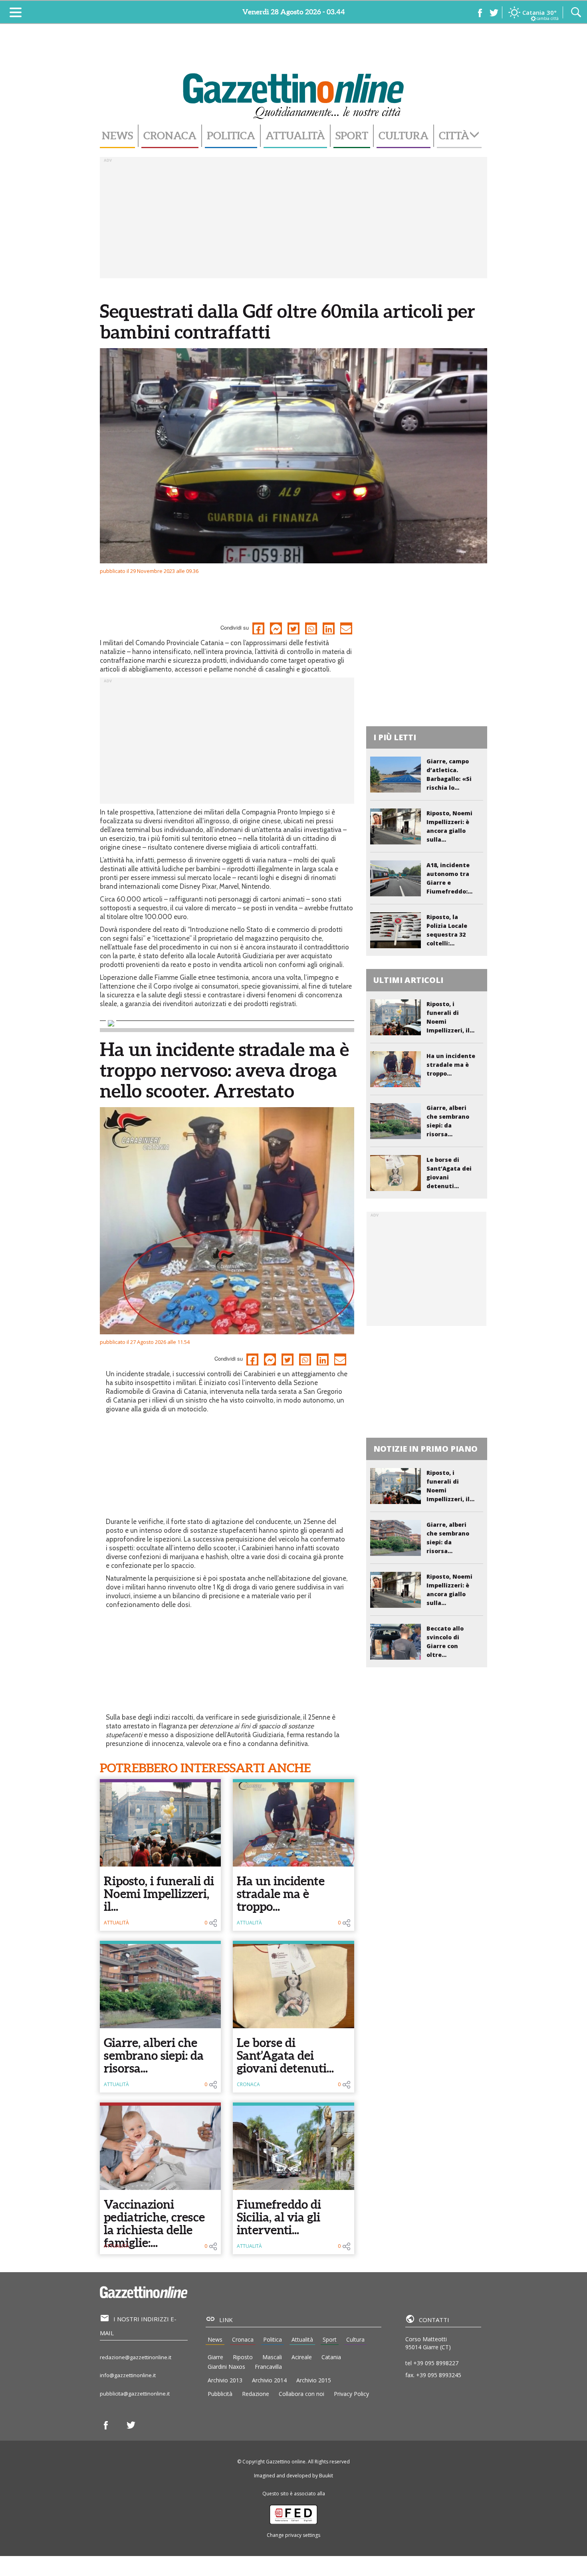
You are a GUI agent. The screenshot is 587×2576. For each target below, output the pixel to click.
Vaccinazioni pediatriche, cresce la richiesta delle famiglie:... (154, 2223)
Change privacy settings (293, 2535)
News (117, 136)
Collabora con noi (301, 2394)
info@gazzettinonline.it (128, 2375)
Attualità (295, 136)
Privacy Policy (351, 2394)
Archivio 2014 (269, 2380)
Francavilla (268, 2367)
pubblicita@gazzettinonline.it (135, 2394)
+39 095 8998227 (436, 2363)
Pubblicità (220, 2394)
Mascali (272, 2357)
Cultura (404, 136)
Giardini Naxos (226, 2367)
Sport (352, 136)
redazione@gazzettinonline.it (136, 2357)
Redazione (256, 2394)
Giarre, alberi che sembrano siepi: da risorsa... (154, 2055)
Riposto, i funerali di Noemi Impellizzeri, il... (159, 1894)
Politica (231, 136)
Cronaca (170, 136)
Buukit (326, 2476)
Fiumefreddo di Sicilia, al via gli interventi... (279, 2217)
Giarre (215, 2357)
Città (454, 136)
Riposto (243, 2357)
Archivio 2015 (314, 2380)
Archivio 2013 (225, 2380)
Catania (331, 2357)
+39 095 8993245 (439, 2375)
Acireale (302, 2357)
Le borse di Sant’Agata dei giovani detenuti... (285, 2055)
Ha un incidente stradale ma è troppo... (281, 1894)
